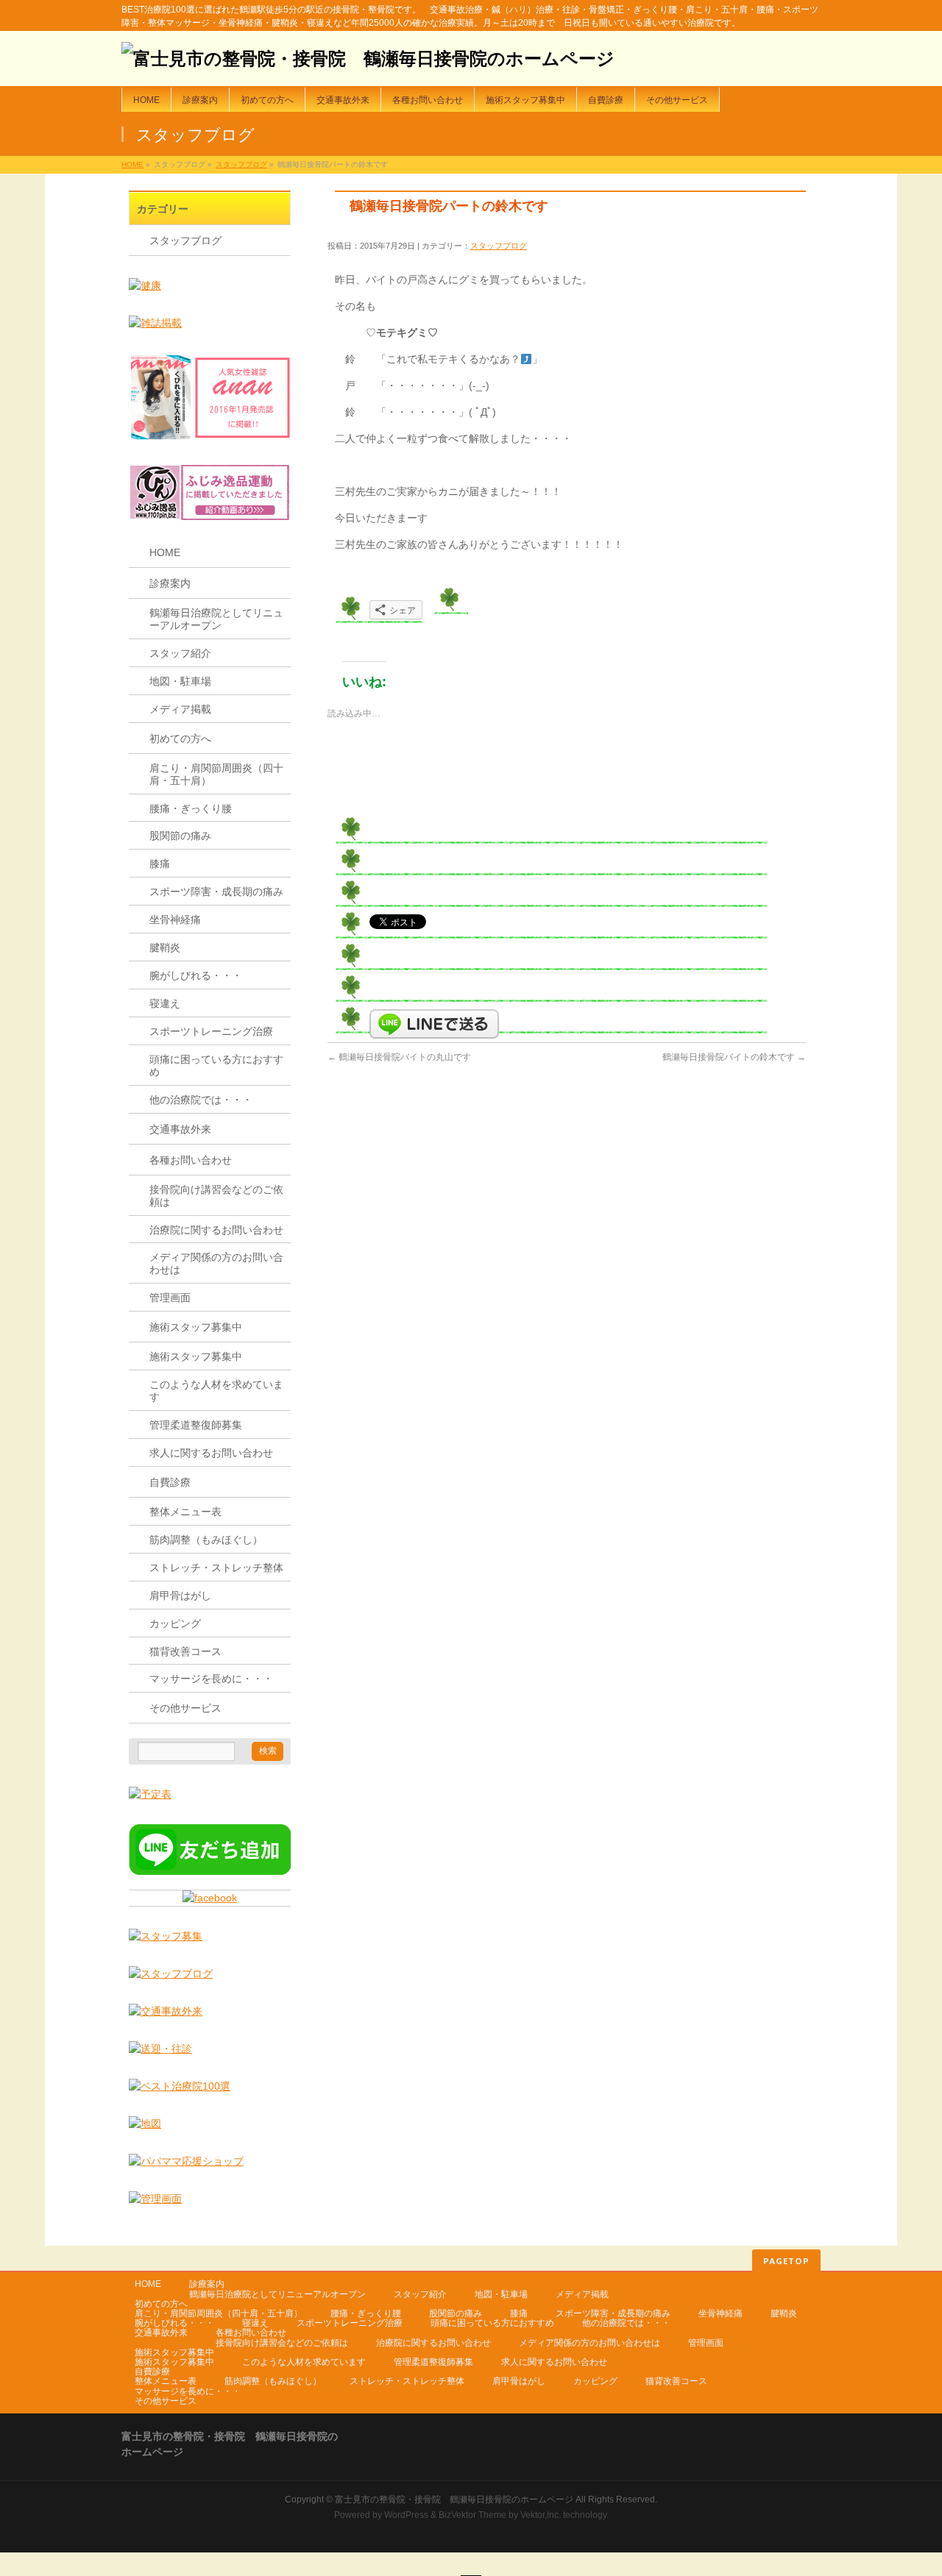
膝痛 (160, 864)
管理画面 (170, 1298)
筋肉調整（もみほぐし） (206, 1540)
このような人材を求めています (216, 1391)
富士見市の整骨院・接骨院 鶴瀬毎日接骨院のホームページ (454, 2499)
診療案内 (170, 583)
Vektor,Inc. (541, 2515)
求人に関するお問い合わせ (211, 1453)
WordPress (406, 2515)
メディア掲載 (180, 709)
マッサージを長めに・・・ (211, 1679)
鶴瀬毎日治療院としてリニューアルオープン (216, 619)
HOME (132, 164)
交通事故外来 (180, 1129)
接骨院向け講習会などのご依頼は (216, 1196)
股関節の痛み (180, 836)
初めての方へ (180, 739)
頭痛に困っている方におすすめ (216, 1065)
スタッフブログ (241, 164)
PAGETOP (786, 2261)
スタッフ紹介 (180, 653)
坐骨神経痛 (175, 919)
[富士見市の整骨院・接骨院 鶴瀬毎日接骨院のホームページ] (368, 58)
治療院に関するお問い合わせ (216, 1230)
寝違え (165, 1003)
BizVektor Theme (472, 2515)
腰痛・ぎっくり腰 (191, 808)
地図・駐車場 (180, 681)
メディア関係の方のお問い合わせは (216, 1263)
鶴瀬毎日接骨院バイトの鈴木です (734, 1057)
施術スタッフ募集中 (196, 1327)
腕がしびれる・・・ (196, 975)
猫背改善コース (185, 1651)
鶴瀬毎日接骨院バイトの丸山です (399, 1057)
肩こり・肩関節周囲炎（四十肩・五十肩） (216, 774)
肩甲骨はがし (180, 1595)
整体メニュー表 (185, 1512)
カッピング (175, 1623)
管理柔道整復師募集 (196, 1425)
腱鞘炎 (165, 947)
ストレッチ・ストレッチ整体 (216, 1568)
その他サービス (185, 1708)
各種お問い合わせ (191, 1160)
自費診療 (170, 1482)
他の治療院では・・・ (201, 1100)
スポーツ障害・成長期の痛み (216, 892)
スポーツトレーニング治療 (211, 1031)
